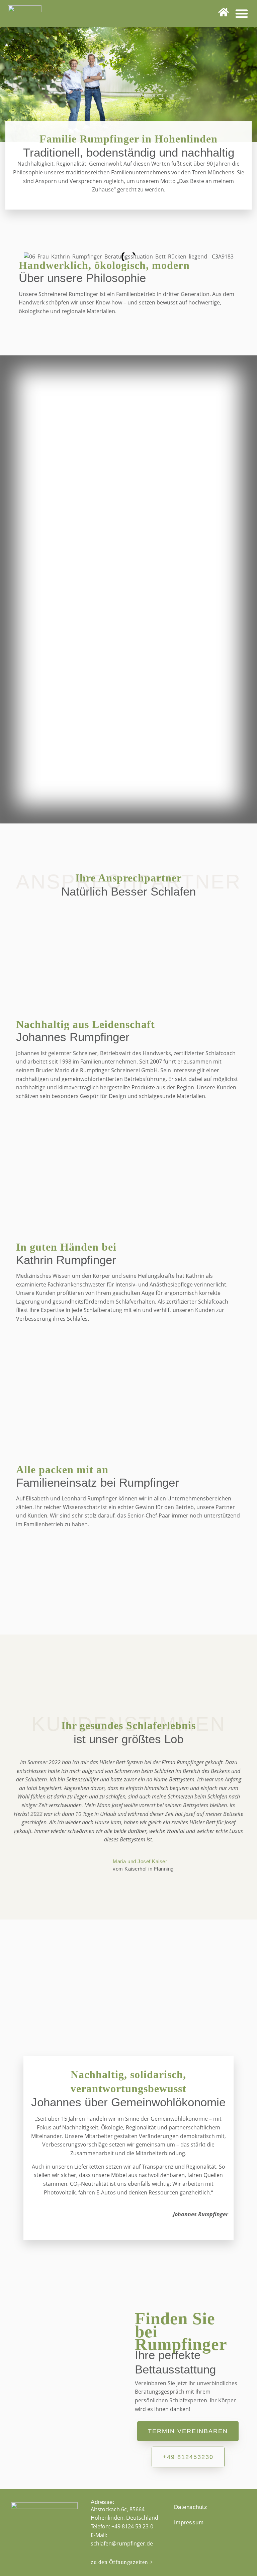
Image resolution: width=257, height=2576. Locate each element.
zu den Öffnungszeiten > (122, 2562)
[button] (242, 13)
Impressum (189, 2523)
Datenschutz (191, 2507)
